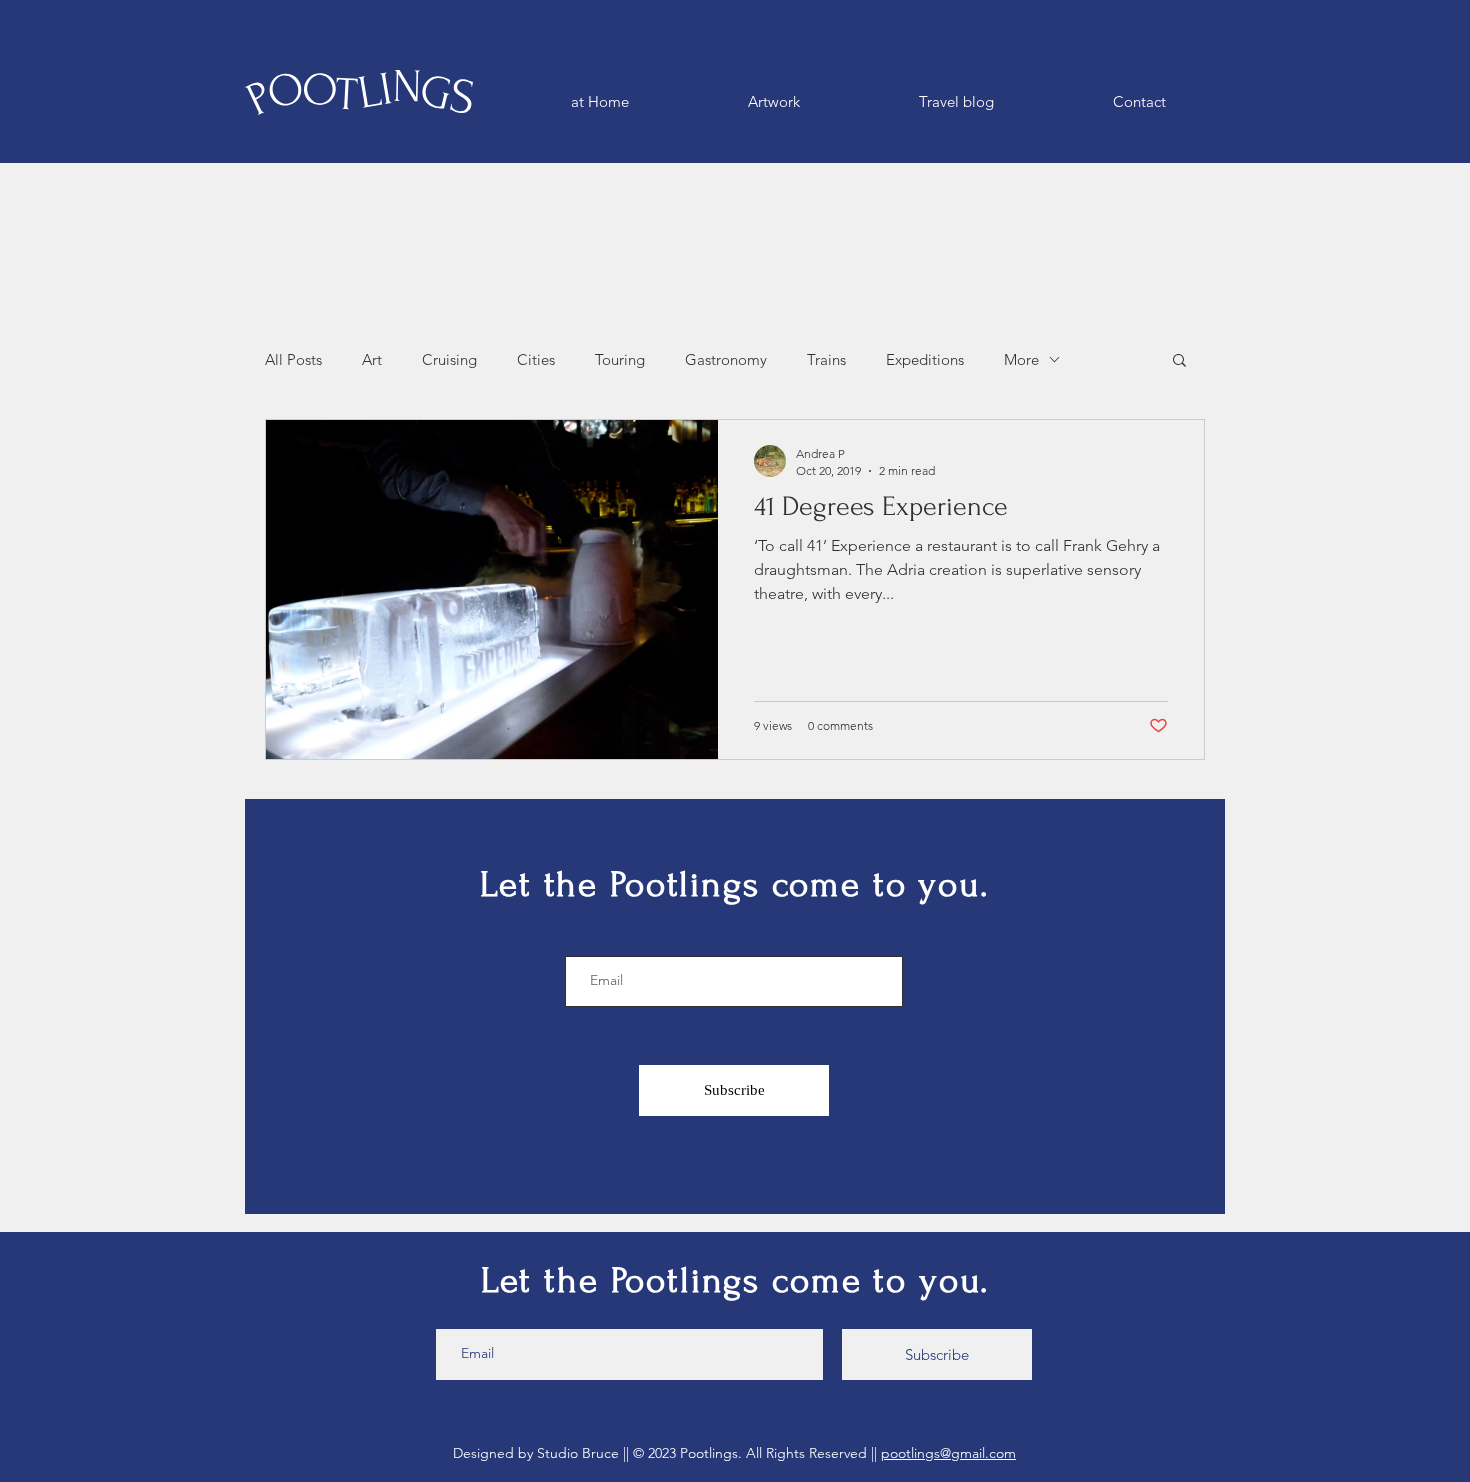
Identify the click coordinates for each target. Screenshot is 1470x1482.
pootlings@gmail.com (948, 1453)
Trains (826, 359)
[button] (1179, 361)
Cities (536, 359)
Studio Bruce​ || (585, 1453)
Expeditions (925, 359)
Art (372, 359)
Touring (620, 359)
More (1021, 359)
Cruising (449, 359)
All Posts (293, 359)
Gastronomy (726, 359)
